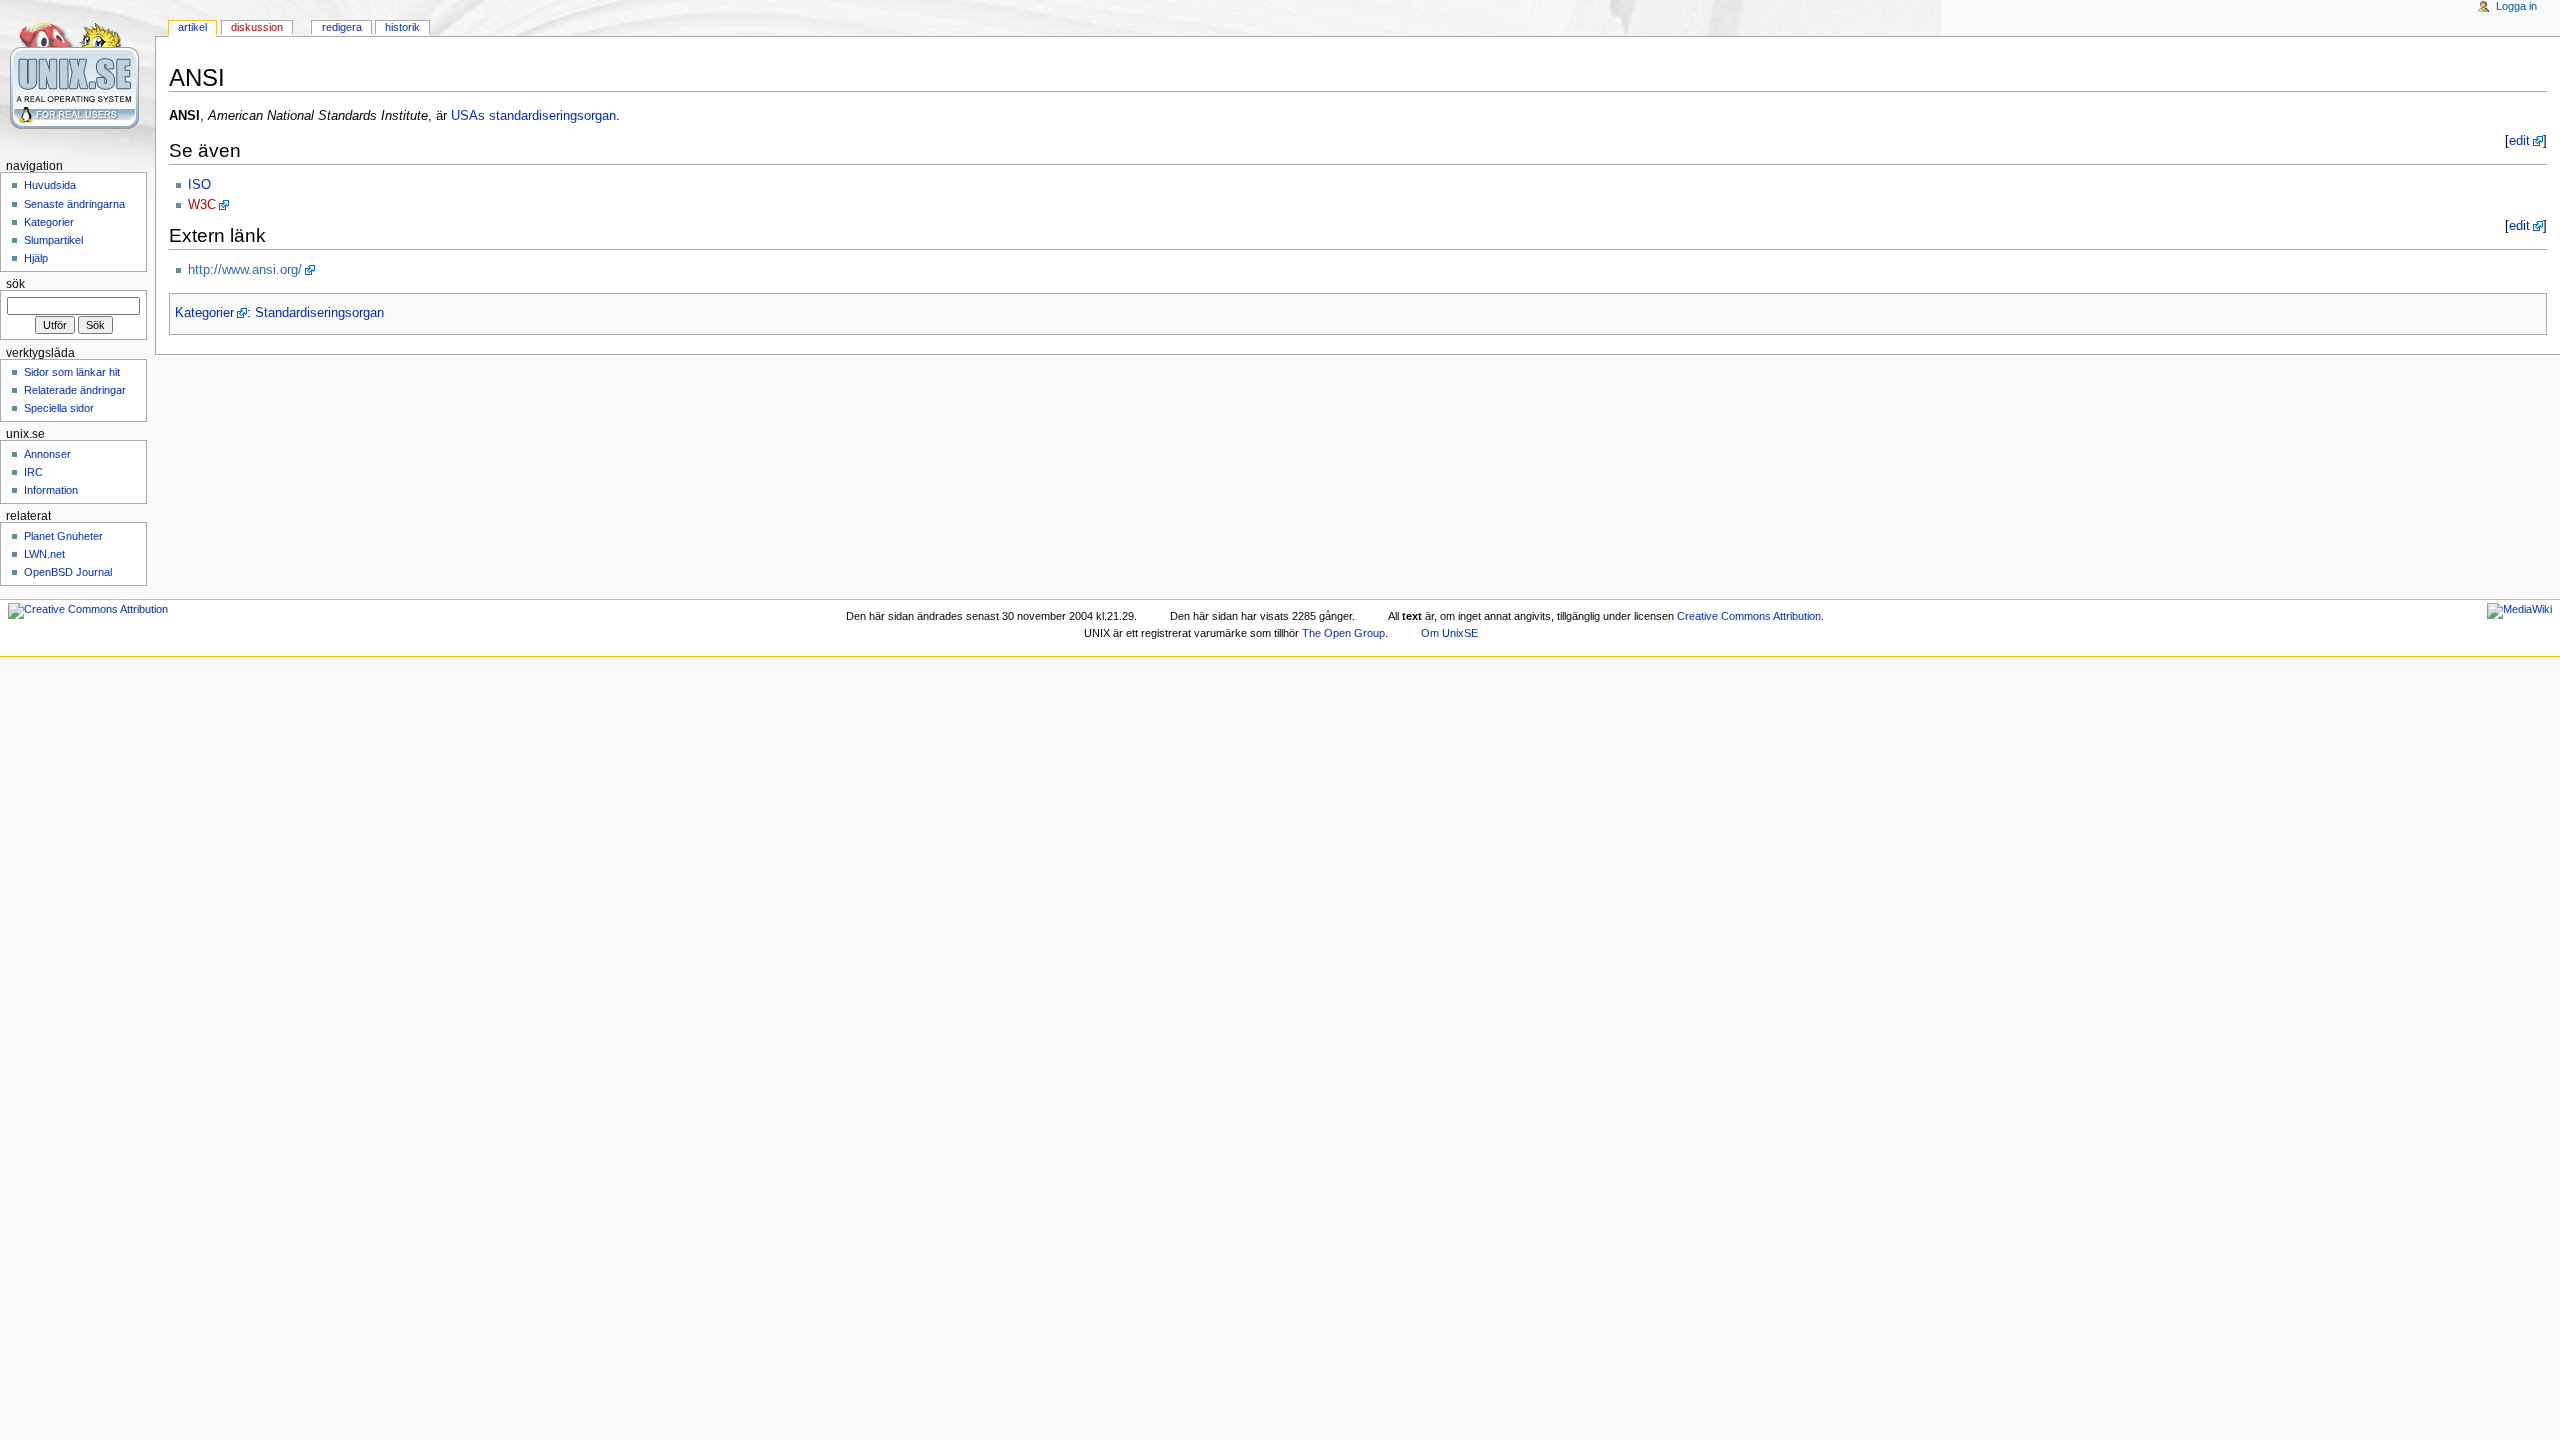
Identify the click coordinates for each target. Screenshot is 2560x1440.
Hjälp (36, 258)
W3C (202, 205)
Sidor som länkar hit (72, 372)
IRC (33, 472)
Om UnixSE (1449, 633)
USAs (468, 116)
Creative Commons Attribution (1749, 616)
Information (51, 490)
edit (2519, 141)
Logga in (2516, 6)
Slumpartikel (53, 240)
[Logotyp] (77, 77)
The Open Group (1343, 633)
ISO (199, 185)
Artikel (192, 27)
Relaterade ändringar (75, 390)
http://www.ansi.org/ (245, 270)
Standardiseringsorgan (319, 313)
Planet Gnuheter (63, 536)
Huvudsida (50, 185)
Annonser (47, 454)
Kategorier (204, 313)
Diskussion (257, 27)
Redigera (342, 27)
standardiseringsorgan (552, 116)
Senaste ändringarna (74, 204)
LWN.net (44, 554)
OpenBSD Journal (68, 572)
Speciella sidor (59, 408)
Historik (402, 27)
